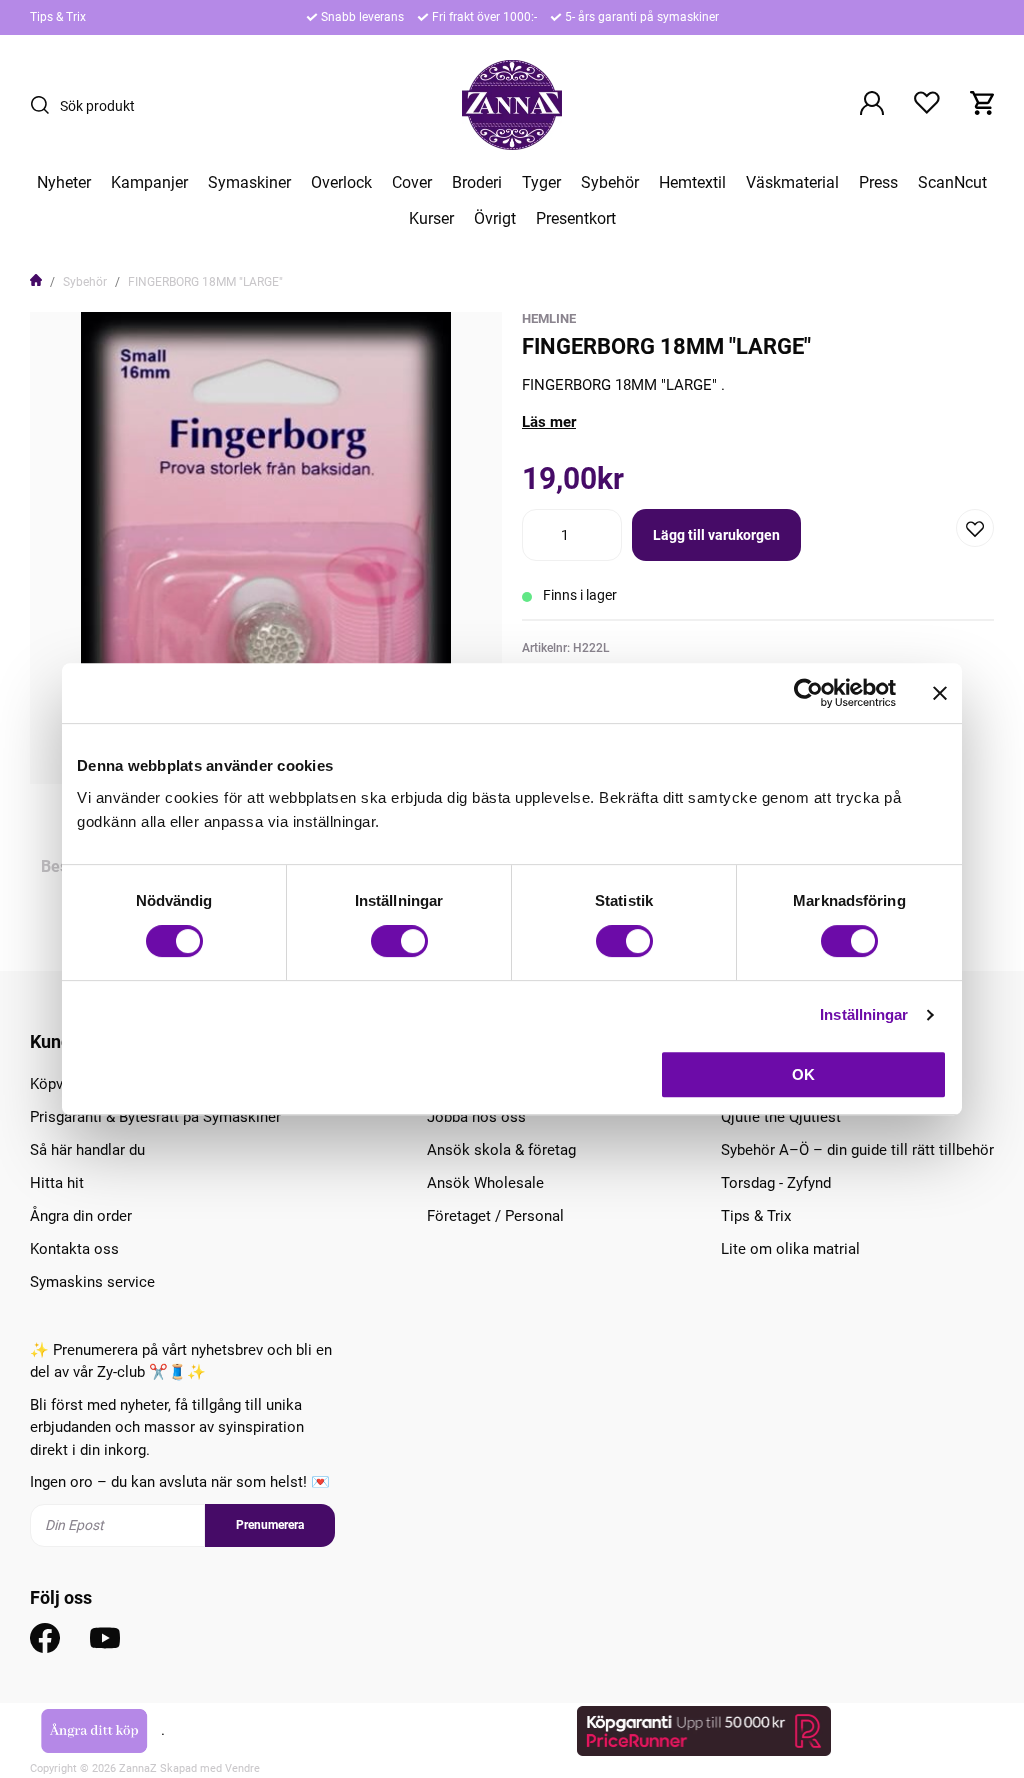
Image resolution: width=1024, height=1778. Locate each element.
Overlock (341, 183)
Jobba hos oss (476, 1117)
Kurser (431, 219)
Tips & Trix (58, 17)
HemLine (549, 318)
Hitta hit (57, 1183)
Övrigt (495, 219)
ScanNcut (952, 183)
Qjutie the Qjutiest (781, 1117)
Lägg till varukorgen (716, 535)
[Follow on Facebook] (45, 1638)
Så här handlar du (87, 1150)
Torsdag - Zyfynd (776, 1183)
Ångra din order (81, 1216)
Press (878, 183)
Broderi (477, 183)
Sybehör (610, 183)
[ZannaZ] (512, 105)
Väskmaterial (792, 183)
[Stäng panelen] (940, 693)
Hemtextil (692, 183)
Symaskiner (249, 183)
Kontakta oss (74, 1249)
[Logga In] (872, 105)
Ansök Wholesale (485, 1183)
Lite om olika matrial (790, 1249)
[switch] (399, 941)
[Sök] (45, 105)
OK (803, 1074)
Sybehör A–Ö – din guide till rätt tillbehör (857, 1150)
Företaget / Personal (495, 1216)
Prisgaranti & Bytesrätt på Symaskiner (155, 1117)
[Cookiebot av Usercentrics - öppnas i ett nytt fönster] (808, 693)
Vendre (242, 1768)
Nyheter (64, 183)
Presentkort (576, 219)
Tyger (541, 183)
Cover (412, 183)
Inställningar (864, 1014)
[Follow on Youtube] (105, 1638)
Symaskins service (92, 1282)
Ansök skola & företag (501, 1150)
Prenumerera (270, 1525)
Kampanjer (149, 183)
